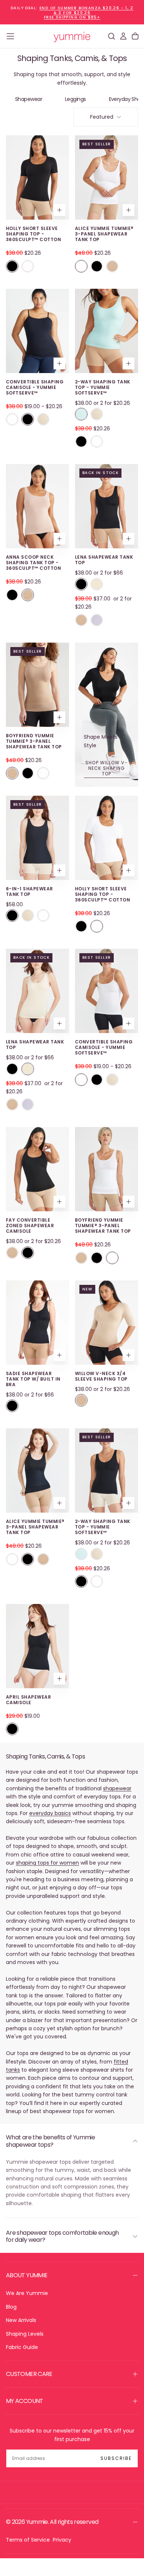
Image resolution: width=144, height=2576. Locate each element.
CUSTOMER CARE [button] (29, 2374)
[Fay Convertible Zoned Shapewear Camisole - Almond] (12, 1253)
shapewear (117, 1788)
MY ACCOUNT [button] (25, 2401)
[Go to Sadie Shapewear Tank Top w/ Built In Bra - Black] (37, 1323)
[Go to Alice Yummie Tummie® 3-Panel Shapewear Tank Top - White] (107, 177)
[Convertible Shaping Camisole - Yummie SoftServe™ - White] (12, 419)
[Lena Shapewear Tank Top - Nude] (97, 584)
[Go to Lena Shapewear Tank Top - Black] (107, 506)
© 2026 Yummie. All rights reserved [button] (52, 2522)
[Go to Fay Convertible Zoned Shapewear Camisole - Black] (37, 1169)
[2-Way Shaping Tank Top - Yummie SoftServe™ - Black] (81, 441)
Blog (11, 2307)
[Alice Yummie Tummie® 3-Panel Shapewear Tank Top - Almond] (112, 266)
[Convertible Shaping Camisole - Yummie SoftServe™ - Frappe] (43, 419)
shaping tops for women (47, 1863)
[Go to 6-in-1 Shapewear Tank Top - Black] (37, 838)
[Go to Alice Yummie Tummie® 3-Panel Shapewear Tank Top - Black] (37, 1470)
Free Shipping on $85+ (72, 17)
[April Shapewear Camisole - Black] (12, 1729)
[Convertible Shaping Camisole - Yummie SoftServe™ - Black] (28, 419)
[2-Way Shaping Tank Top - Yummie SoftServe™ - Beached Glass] (81, 414)
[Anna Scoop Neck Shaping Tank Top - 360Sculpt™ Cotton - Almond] (28, 595)
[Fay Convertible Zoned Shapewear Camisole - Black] (28, 1253)
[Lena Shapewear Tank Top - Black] (81, 584)
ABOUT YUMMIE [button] (27, 2275)
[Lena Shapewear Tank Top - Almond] (81, 620)
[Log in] (123, 36)
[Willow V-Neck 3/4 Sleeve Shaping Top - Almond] (81, 1400)
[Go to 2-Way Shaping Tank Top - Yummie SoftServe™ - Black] (107, 1470)
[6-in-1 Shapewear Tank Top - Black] (12, 915)
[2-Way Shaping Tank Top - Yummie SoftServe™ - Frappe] (97, 414)
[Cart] (135, 36)
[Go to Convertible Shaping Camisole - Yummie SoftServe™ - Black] (37, 331)
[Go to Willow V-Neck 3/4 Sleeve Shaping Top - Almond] (107, 1323)
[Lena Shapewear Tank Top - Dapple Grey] (97, 620)
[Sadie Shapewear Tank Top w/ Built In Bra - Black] (12, 1406)
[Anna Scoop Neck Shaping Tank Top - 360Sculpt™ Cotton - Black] (12, 595)
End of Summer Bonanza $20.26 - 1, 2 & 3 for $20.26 (86, 10)
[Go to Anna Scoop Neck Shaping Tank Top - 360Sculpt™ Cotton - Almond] (37, 506)
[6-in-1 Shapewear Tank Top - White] (43, 915)
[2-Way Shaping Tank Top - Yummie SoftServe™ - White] (97, 441)
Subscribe (116, 2458)
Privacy (62, 2540)
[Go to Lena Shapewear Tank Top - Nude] (37, 991)
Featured (102, 117)
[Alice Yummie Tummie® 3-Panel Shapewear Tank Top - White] (81, 266)
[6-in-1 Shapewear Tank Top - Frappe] (28, 915)
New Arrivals (21, 2320)
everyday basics (50, 1813)
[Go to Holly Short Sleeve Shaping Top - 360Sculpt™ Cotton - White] (107, 838)
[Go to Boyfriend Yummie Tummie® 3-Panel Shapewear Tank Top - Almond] (37, 685)
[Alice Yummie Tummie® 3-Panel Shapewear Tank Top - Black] (97, 266)
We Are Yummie (27, 2293)
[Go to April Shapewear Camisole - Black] (37, 1646)
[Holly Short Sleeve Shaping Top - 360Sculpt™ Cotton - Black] (12, 266)
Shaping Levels (25, 2334)
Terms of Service (28, 2540)
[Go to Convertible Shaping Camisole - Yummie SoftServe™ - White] (107, 991)
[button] (10, 36)
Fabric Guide (22, 2347)
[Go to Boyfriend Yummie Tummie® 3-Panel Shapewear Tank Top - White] (107, 1169)
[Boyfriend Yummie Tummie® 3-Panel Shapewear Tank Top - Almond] (12, 773)
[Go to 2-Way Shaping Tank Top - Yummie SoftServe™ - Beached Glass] (107, 331)
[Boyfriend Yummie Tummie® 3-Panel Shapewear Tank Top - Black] (28, 773)
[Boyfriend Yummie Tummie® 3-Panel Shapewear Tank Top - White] (43, 773)
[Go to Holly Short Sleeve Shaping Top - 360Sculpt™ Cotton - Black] (37, 177)
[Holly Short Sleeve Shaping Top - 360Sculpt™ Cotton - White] (28, 266)
